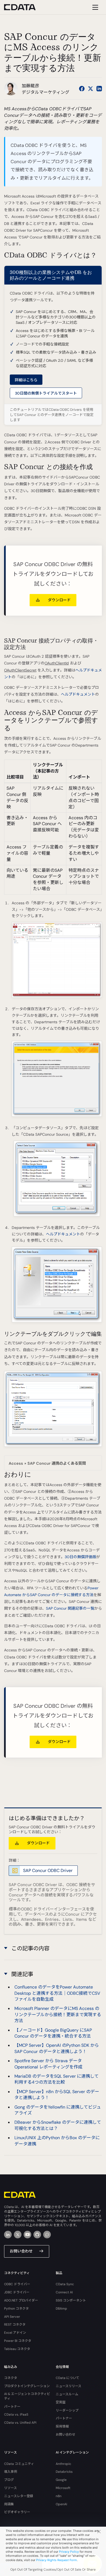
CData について (68, 2378)
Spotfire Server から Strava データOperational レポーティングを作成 (48, 2064)
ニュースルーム (67, 2394)
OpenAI (61, 2504)
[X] (18, 2235)
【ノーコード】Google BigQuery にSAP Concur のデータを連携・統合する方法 (53, 2033)
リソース (10, 2488)
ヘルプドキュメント (78, 694)
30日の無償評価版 (80, 1557)
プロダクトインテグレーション (27, 2386)
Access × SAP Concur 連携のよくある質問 (47, 1463)
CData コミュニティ (19, 2464)
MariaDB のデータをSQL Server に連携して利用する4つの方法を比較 (57, 2079)
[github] (37, 2235)
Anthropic (63, 2464)
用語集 (9, 2504)
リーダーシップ (67, 2410)
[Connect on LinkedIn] (99, 89)
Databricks (64, 2472)
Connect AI (64, 2292)
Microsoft (63, 2488)
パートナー (12, 2407)
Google (61, 2480)
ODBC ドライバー (17, 2284)
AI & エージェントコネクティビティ (27, 2396)
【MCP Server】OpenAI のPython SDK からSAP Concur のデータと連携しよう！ (57, 2048)
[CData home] (24, 7)
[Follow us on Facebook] (82, 89)
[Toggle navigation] (94, 7)
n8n (59, 2496)
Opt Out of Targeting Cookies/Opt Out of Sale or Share (53, 2569)
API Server (12, 2317)
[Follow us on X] (91, 89)
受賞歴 (61, 2402)
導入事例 (11, 2472)
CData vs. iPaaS (16, 2414)
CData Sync (65, 2284)
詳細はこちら (26, 380)
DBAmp (61, 2309)
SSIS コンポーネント (71, 2300)
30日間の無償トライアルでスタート (46, 393)
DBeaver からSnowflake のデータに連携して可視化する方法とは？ (58, 2125)
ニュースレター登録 (19, 2496)
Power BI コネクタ (18, 2341)
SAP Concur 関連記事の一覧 (70, 1608)
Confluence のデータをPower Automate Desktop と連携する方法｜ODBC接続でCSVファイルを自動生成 (57, 1993)
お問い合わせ (21, 2251)
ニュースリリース (68, 2386)
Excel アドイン (15, 2333)
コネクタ (11, 2378)
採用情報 (62, 2426)
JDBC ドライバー (17, 2292)
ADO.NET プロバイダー (21, 2300)
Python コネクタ (16, 2309)
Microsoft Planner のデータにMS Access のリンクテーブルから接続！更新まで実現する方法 (58, 2015)
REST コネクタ (15, 2325)
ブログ (9, 2480)
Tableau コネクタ (17, 2349)
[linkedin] (8, 2235)
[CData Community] (47, 2235)
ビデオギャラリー (17, 2512)
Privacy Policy (69, 2552)
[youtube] (27, 2235)
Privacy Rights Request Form (57, 2560)
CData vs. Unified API (20, 2423)
